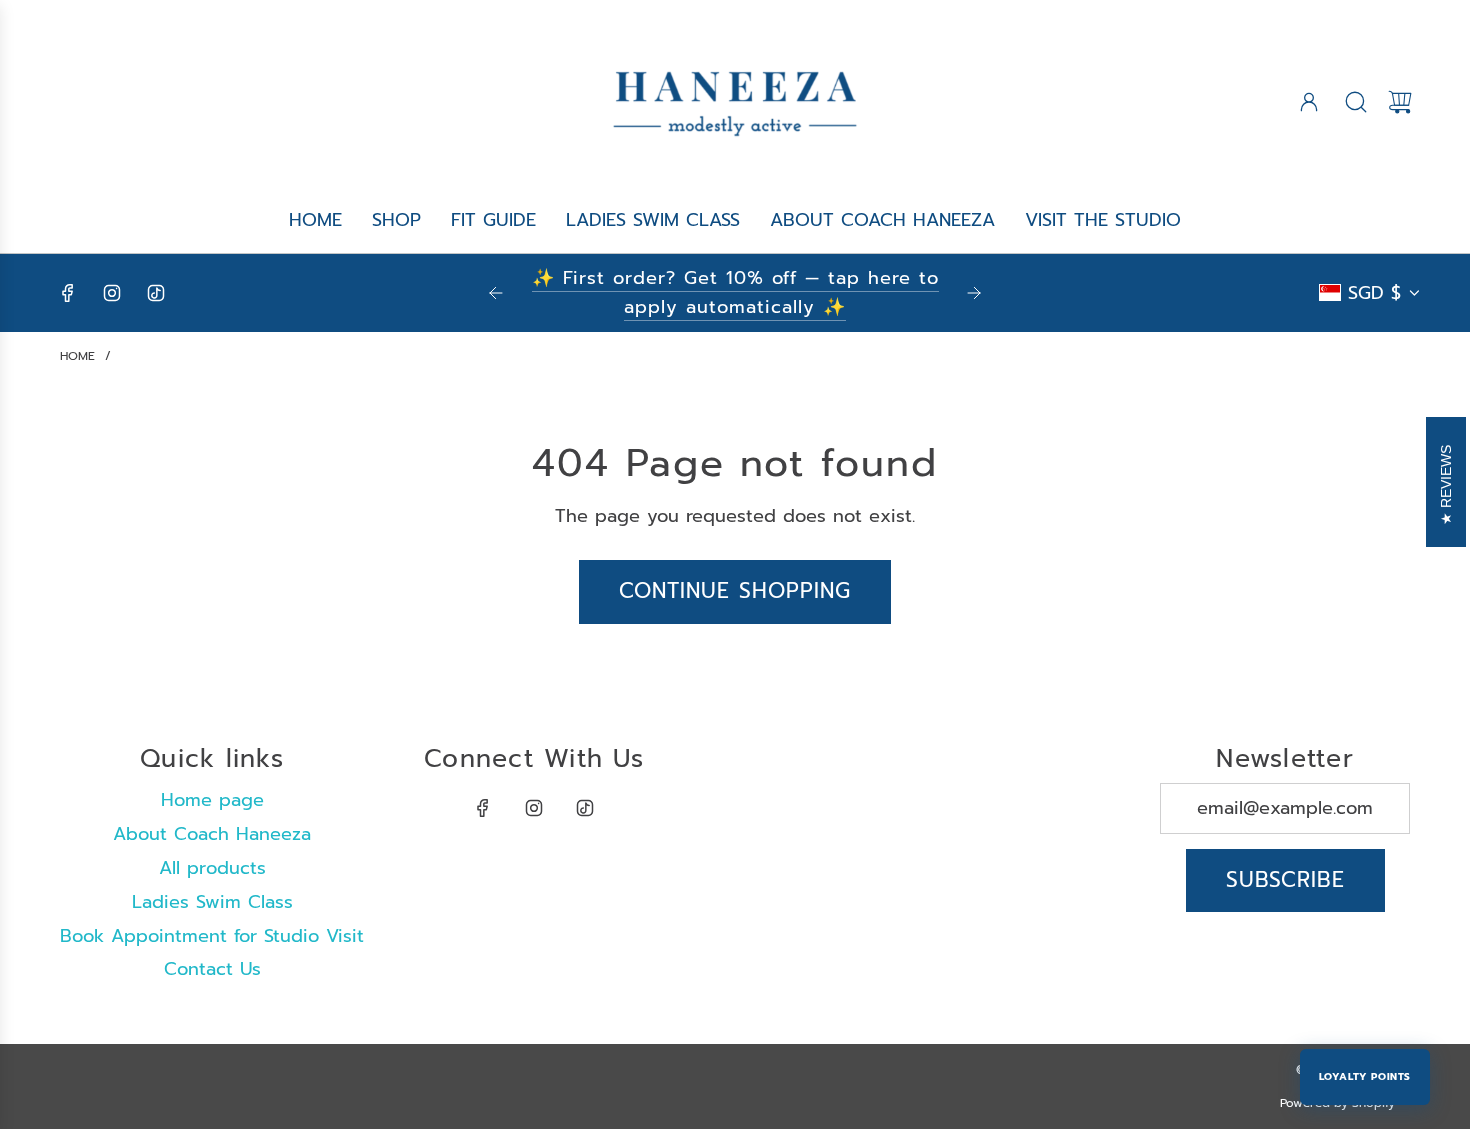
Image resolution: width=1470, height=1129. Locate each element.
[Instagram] (112, 293)
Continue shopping (735, 591)
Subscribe (1285, 880)
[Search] (1356, 102)
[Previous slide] (496, 293)
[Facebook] (68, 293)
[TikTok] (156, 293)
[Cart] (1400, 102)
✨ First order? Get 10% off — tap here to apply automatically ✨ (735, 292)
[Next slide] (974, 293)
